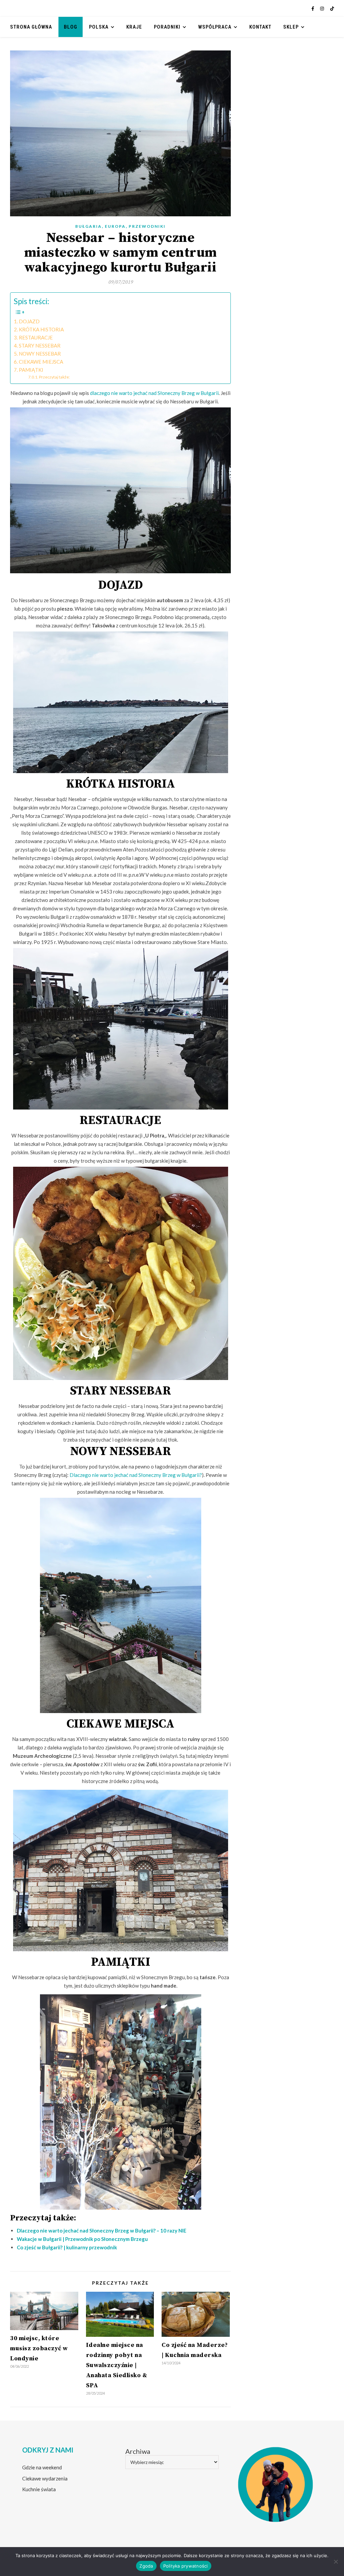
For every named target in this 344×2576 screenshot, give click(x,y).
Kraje (134, 27)
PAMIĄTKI (31, 370)
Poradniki (167, 27)
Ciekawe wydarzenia (45, 2478)
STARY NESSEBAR (40, 346)
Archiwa (138, 2451)
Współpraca (215, 27)
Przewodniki (147, 226)
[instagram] (322, 8)
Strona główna (31, 27)
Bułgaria (89, 226)
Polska (99, 27)
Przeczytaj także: (54, 377)
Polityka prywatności (186, 2566)
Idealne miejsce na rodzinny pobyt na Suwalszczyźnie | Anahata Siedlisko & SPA (117, 2365)
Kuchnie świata (39, 2489)
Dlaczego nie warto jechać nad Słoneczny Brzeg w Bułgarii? (136, 1475)
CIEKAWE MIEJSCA (41, 362)
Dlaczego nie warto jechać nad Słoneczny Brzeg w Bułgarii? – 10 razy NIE (102, 2230)
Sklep (291, 27)
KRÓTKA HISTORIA (41, 329)
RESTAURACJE (36, 337)
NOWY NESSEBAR (40, 354)
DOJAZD (29, 321)
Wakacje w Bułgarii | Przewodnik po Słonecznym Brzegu (82, 2239)
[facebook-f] (313, 8)
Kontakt (260, 27)
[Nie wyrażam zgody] (336, 2562)
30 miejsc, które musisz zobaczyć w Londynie (39, 2348)
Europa (115, 226)
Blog (71, 27)
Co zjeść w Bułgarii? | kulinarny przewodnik (67, 2247)
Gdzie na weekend (42, 2467)
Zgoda (146, 2566)
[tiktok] (332, 8)
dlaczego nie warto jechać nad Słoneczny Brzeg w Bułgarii (154, 393)
